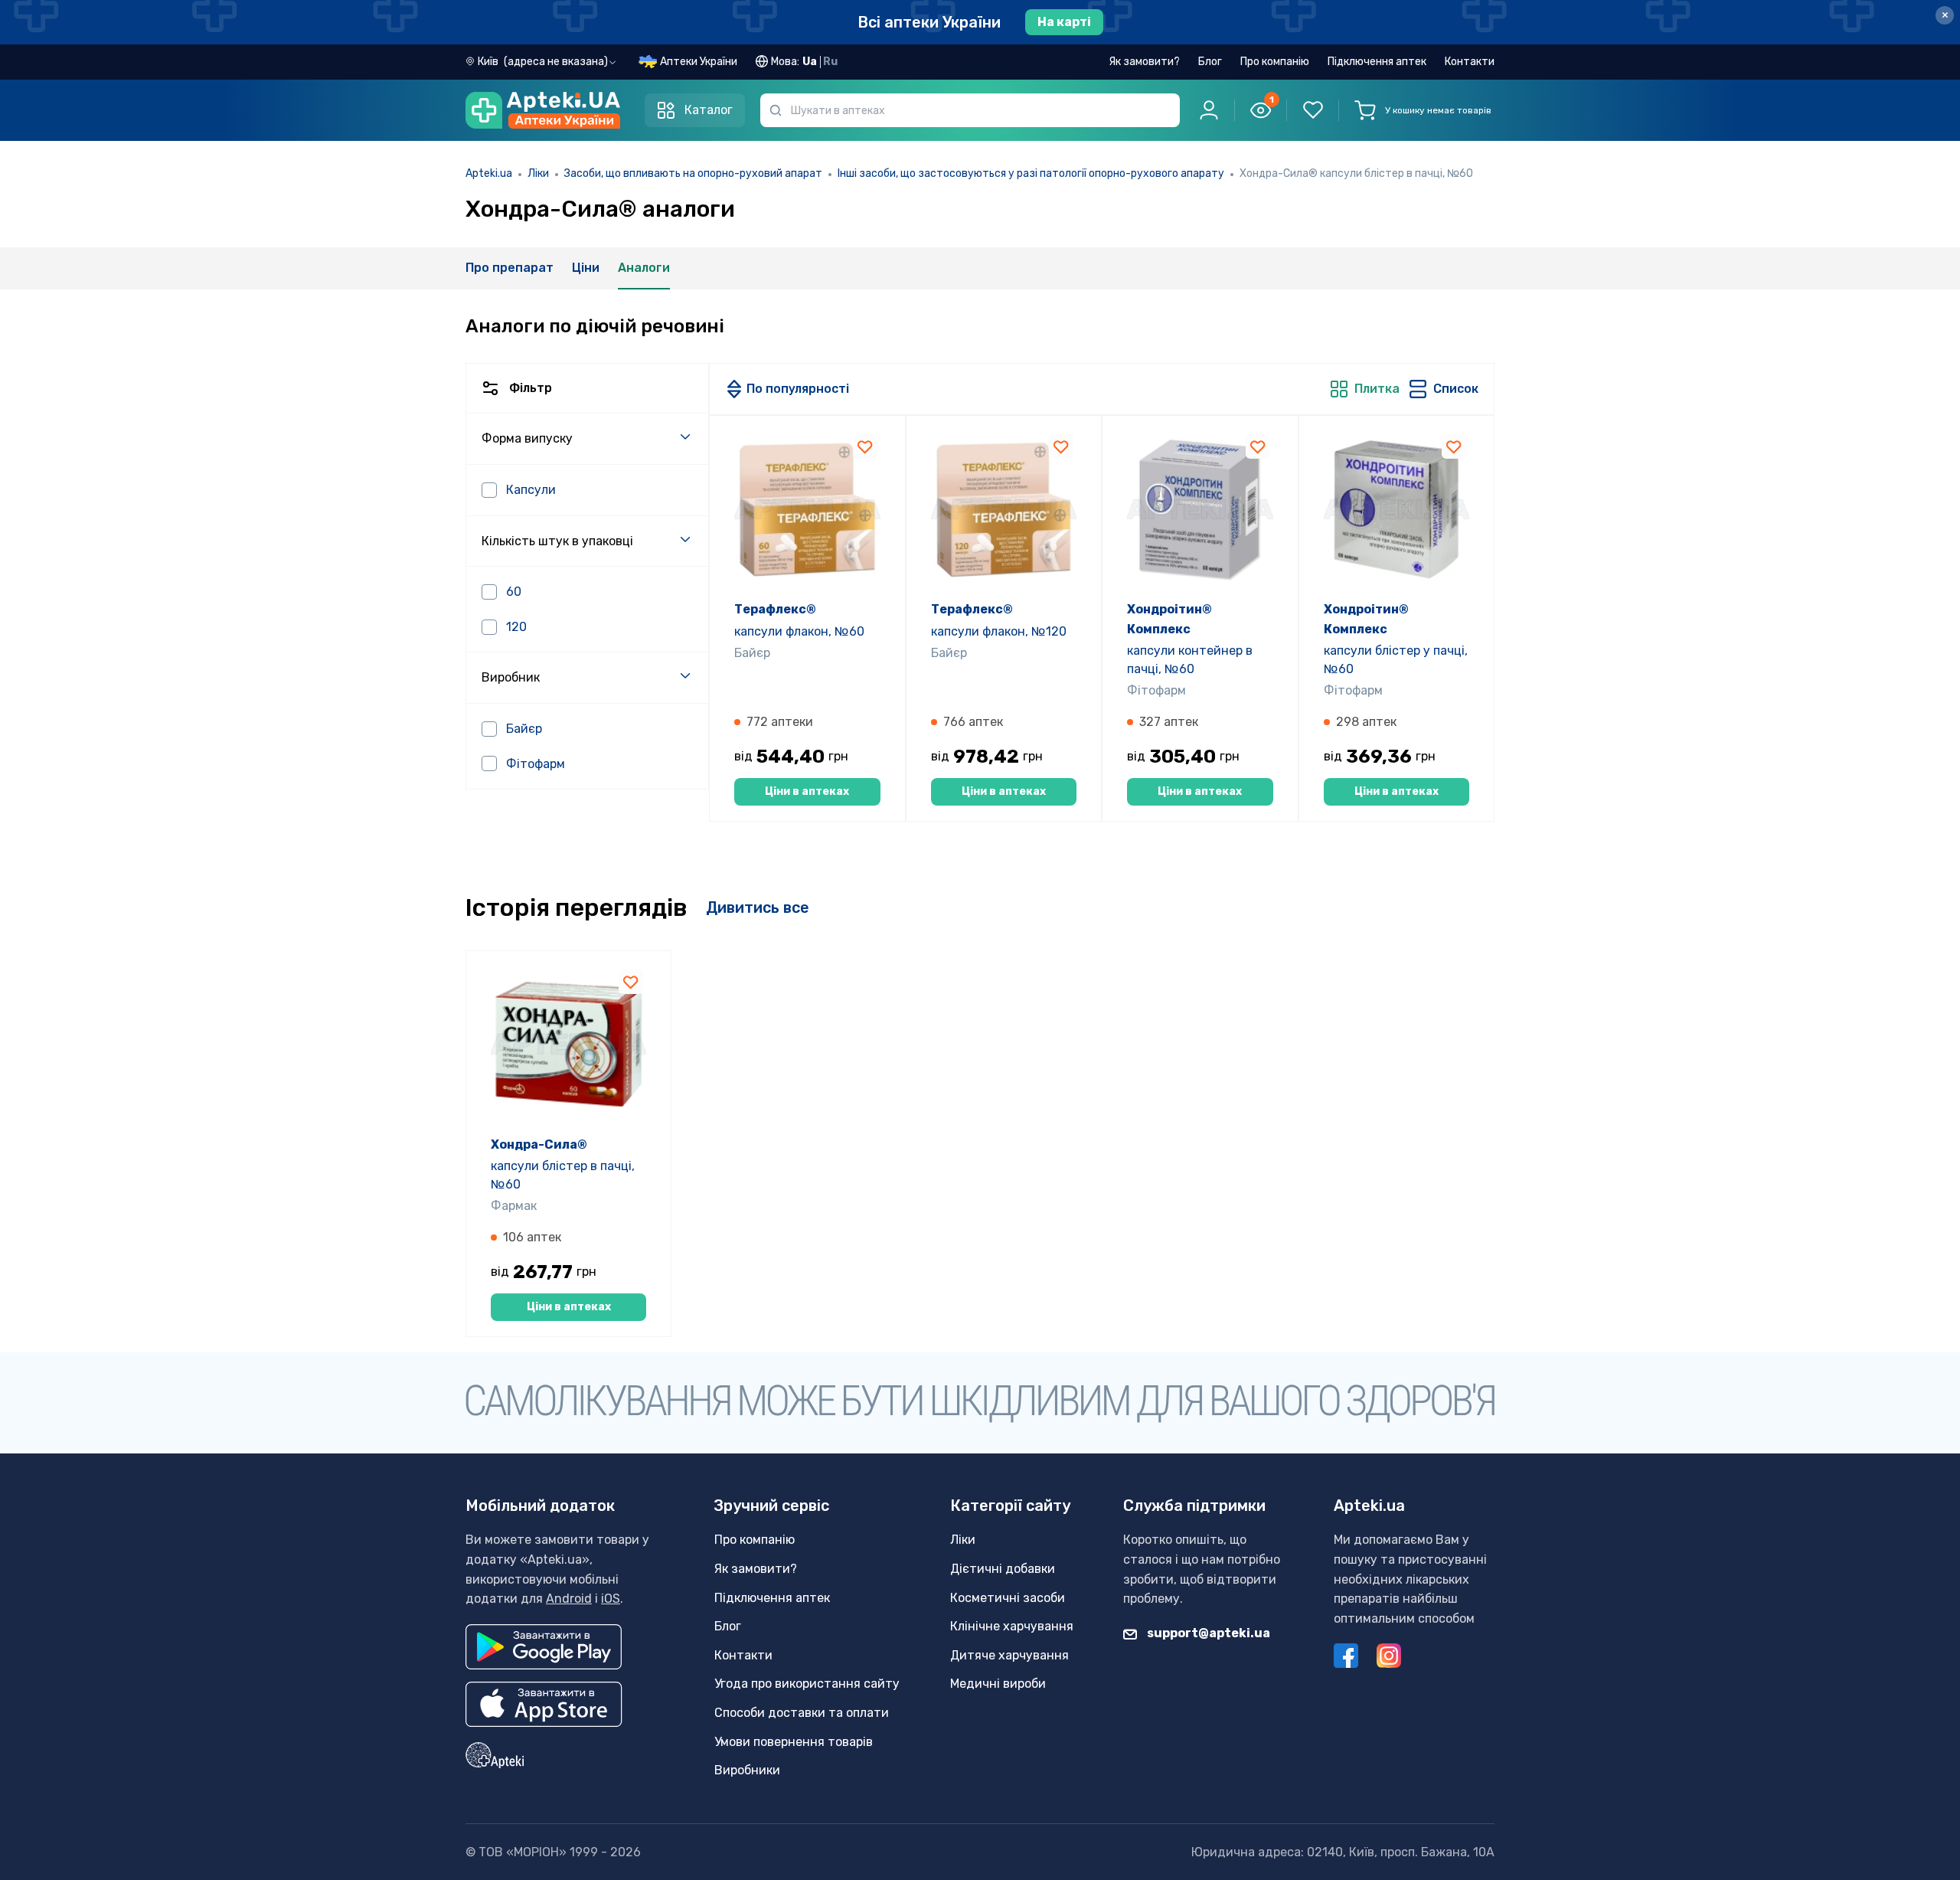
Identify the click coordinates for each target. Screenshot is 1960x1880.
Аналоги (644, 268)
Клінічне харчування (1012, 1626)
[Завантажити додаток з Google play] (544, 1647)
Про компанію (1275, 62)
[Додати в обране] (865, 446)
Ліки (538, 173)
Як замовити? (1144, 62)
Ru (830, 62)
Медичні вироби (998, 1684)
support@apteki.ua (1207, 1633)
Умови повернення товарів (794, 1742)
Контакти (1470, 62)
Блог (1210, 62)
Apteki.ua (489, 173)
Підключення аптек (1377, 62)
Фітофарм (1156, 690)
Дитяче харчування (1009, 1655)
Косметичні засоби (1008, 1598)
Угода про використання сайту (807, 1684)
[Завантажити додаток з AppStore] (544, 1704)
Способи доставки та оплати (802, 1713)
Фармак (514, 1206)
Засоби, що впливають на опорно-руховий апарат (693, 173)
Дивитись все (758, 907)
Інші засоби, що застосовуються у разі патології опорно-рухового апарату (1031, 173)
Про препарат (510, 268)
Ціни (586, 268)
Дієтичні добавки (1003, 1569)
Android (569, 1599)
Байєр (752, 653)
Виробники (747, 1770)
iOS (611, 1599)
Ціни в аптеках (807, 791)
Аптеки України (699, 62)
